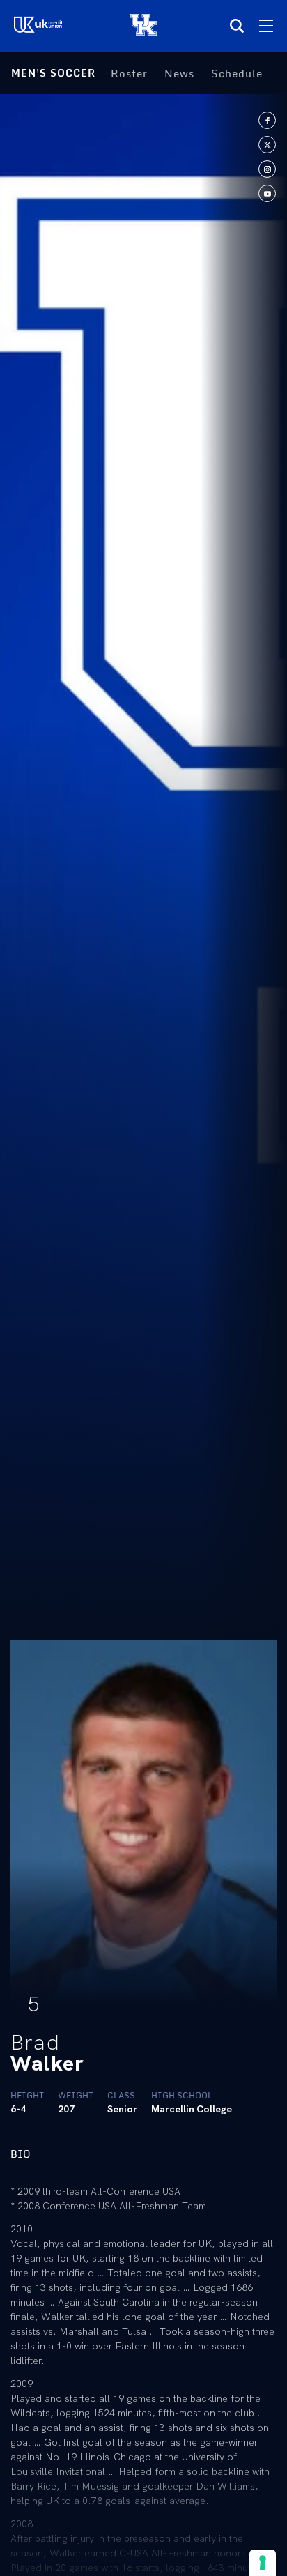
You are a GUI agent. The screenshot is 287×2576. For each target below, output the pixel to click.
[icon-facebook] (267, 120)
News (179, 73)
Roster (129, 73)
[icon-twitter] (267, 145)
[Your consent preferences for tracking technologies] (263, 2563)
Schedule (237, 73)
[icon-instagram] (267, 169)
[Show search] (237, 26)
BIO (21, 2154)
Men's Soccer (53, 73)
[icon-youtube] (267, 193)
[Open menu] (266, 26)
